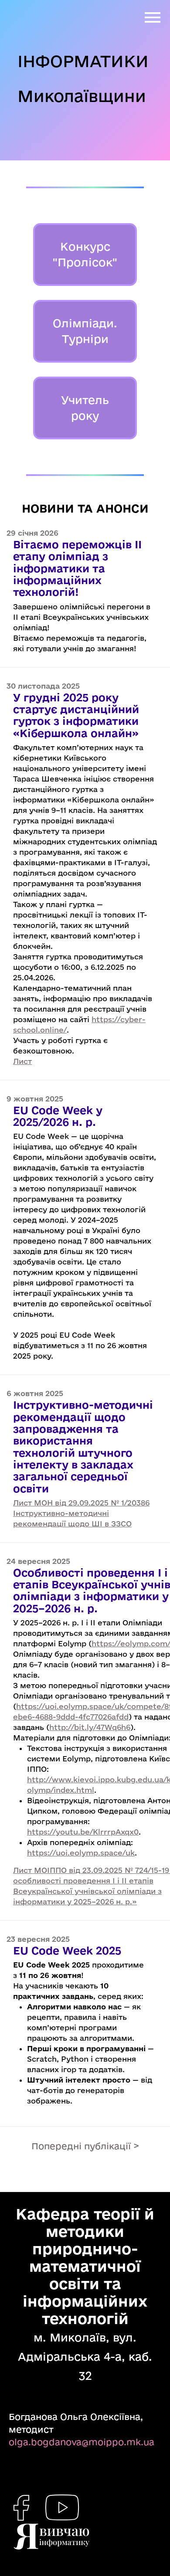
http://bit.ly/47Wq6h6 (90, 1727)
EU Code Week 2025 (67, 1950)
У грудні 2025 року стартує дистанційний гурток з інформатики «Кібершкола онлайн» (76, 715)
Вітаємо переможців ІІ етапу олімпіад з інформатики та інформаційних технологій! (77, 568)
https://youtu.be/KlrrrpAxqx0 (83, 1832)
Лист (22, 1061)
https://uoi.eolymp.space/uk (81, 1853)
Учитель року (85, 408)
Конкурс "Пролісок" (85, 254)
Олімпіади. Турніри (85, 331)
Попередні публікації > (85, 2146)
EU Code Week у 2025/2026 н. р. (58, 1116)
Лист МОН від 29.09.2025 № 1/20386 (81, 1503)
